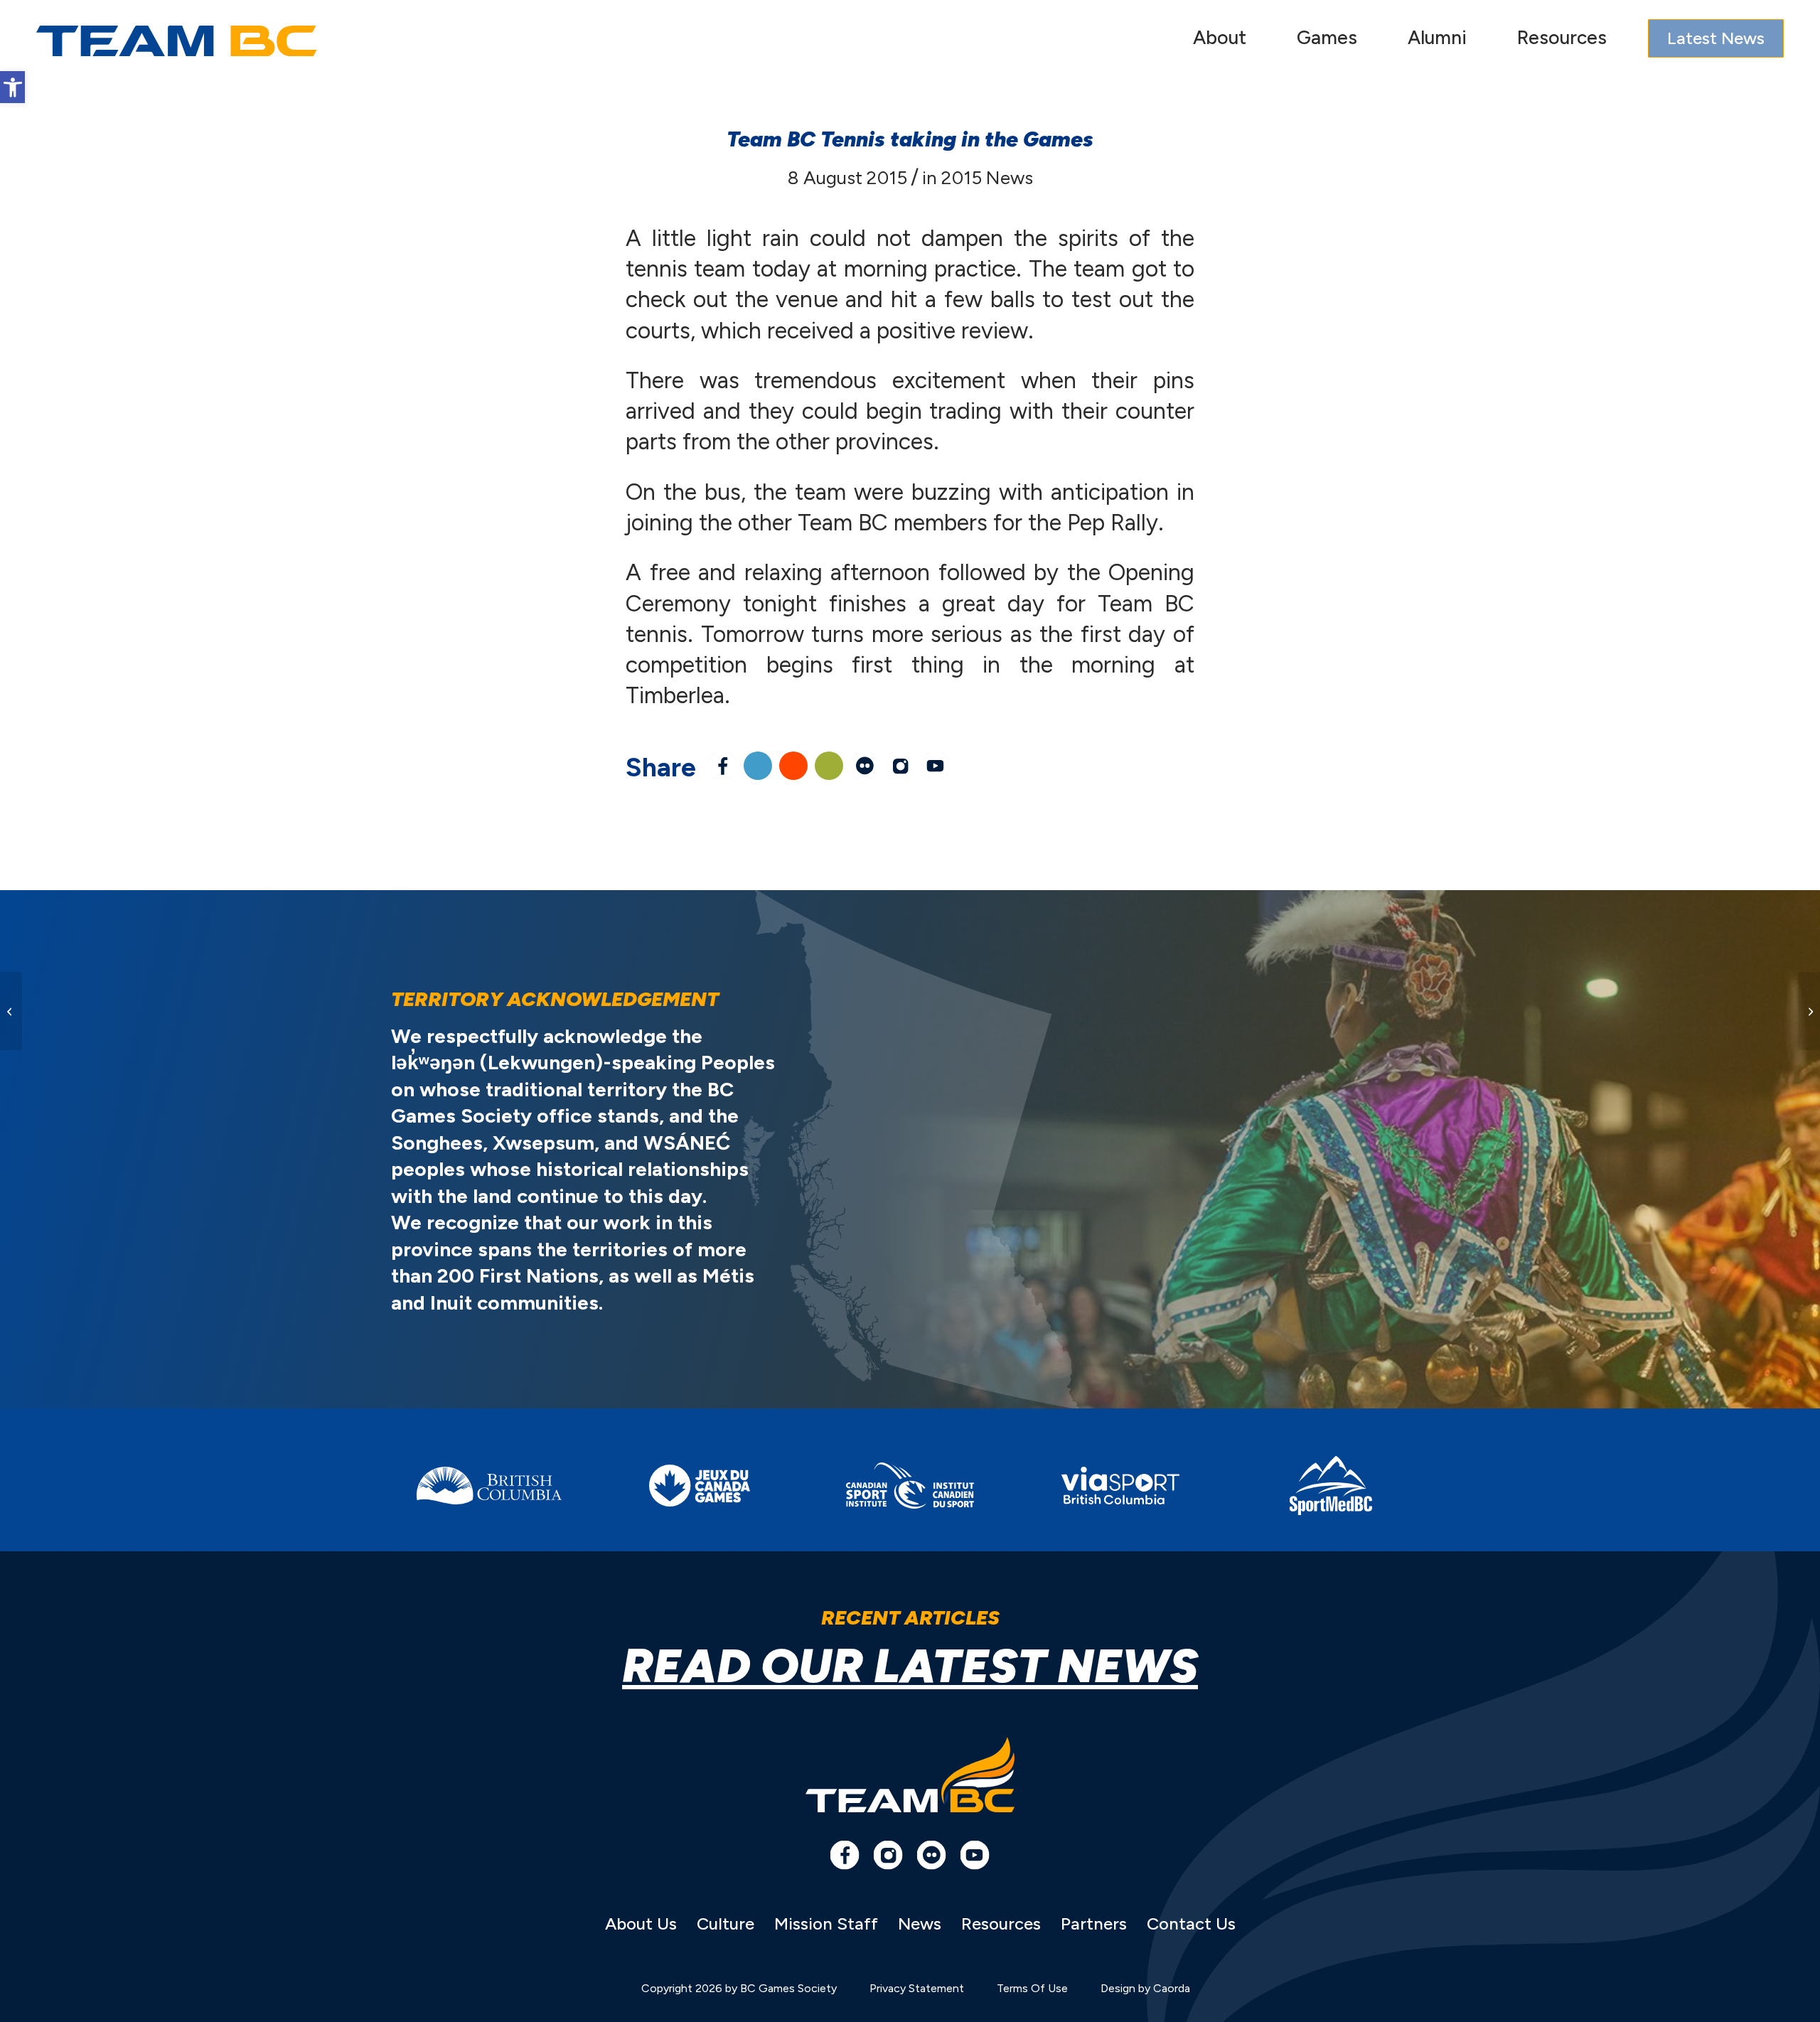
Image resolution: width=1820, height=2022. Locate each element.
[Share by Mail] (829, 766)
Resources (1001, 1924)
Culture (726, 1924)
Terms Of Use (1032, 1988)
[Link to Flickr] (864, 766)
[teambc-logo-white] (177, 41)
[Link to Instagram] (900, 766)
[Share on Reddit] (793, 766)
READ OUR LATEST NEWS (910, 1666)
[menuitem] (1220, 41)
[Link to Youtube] (936, 766)
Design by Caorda (1145, 1988)
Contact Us (1191, 1924)
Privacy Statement (917, 1988)
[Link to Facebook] (845, 1855)
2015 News (987, 178)
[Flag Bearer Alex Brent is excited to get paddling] (11, 1011)
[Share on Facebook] (722, 766)
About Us (641, 1924)
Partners (1094, 1924)
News (920, 1924)
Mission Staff (826, 1924)
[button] (12, 87)
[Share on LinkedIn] (758, 766)
